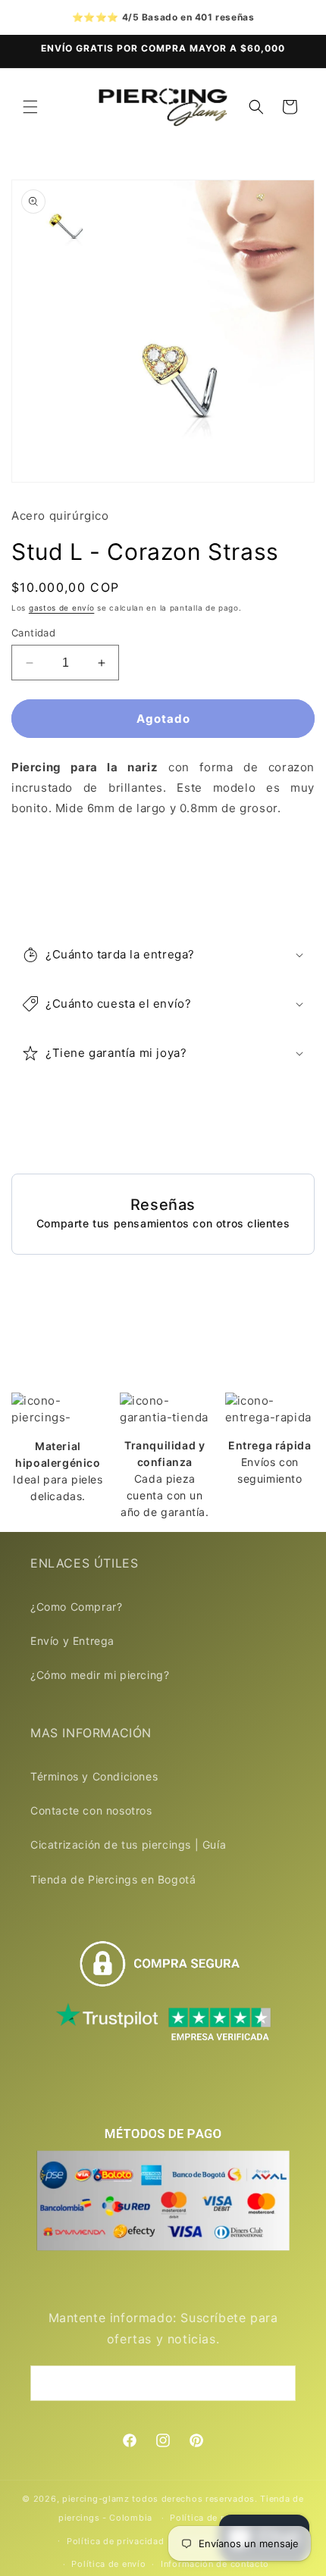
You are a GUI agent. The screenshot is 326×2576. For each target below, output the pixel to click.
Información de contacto (215, 2564)
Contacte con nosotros (91, 1810)
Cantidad (33, 633)
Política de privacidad (115, 2541)
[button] (30, 107)
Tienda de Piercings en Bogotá (113, 1879)
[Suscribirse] (278, 2383)
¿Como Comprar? (76, 1607)
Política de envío (108, 2564)
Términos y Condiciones (94, 1776)
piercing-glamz (96, 2499)
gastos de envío (62, 608)
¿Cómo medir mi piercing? (100, 1675)
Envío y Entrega (72, 1641)
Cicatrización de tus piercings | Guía (128, 1844)
